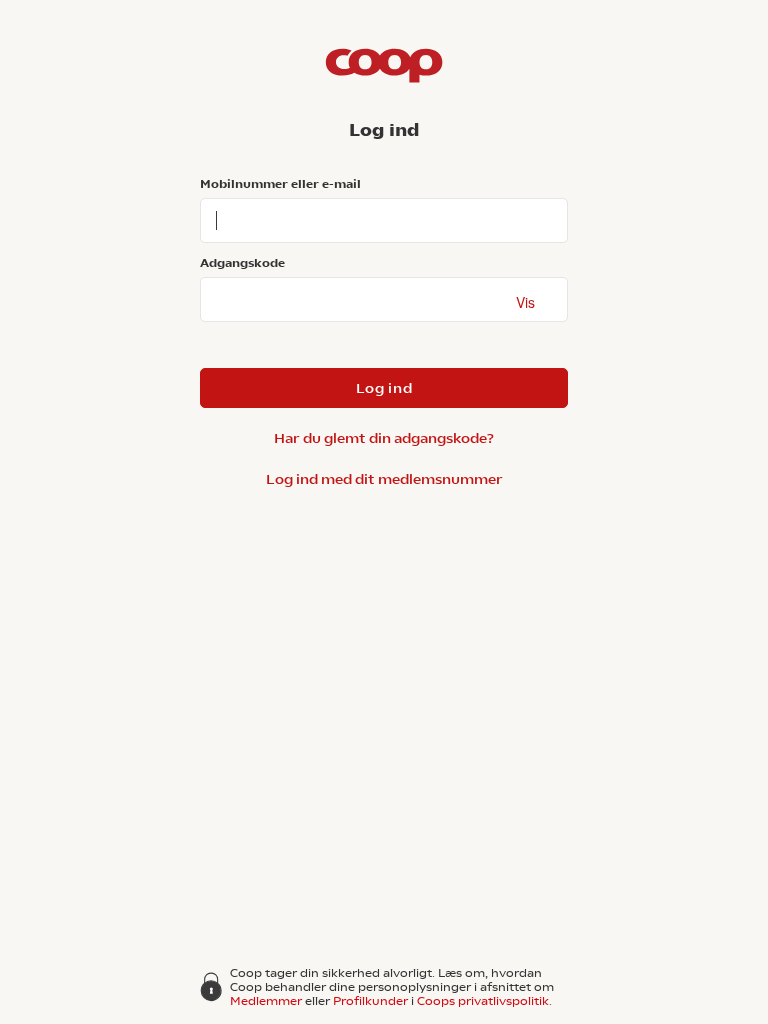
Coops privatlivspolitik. (484, 1001)
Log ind (384, 388)
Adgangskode (242, 263)
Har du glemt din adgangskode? (384, 438)
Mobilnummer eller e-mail (280, 184)
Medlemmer (266, 1001)
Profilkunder (370, 1001)
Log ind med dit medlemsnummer (384, 479)
